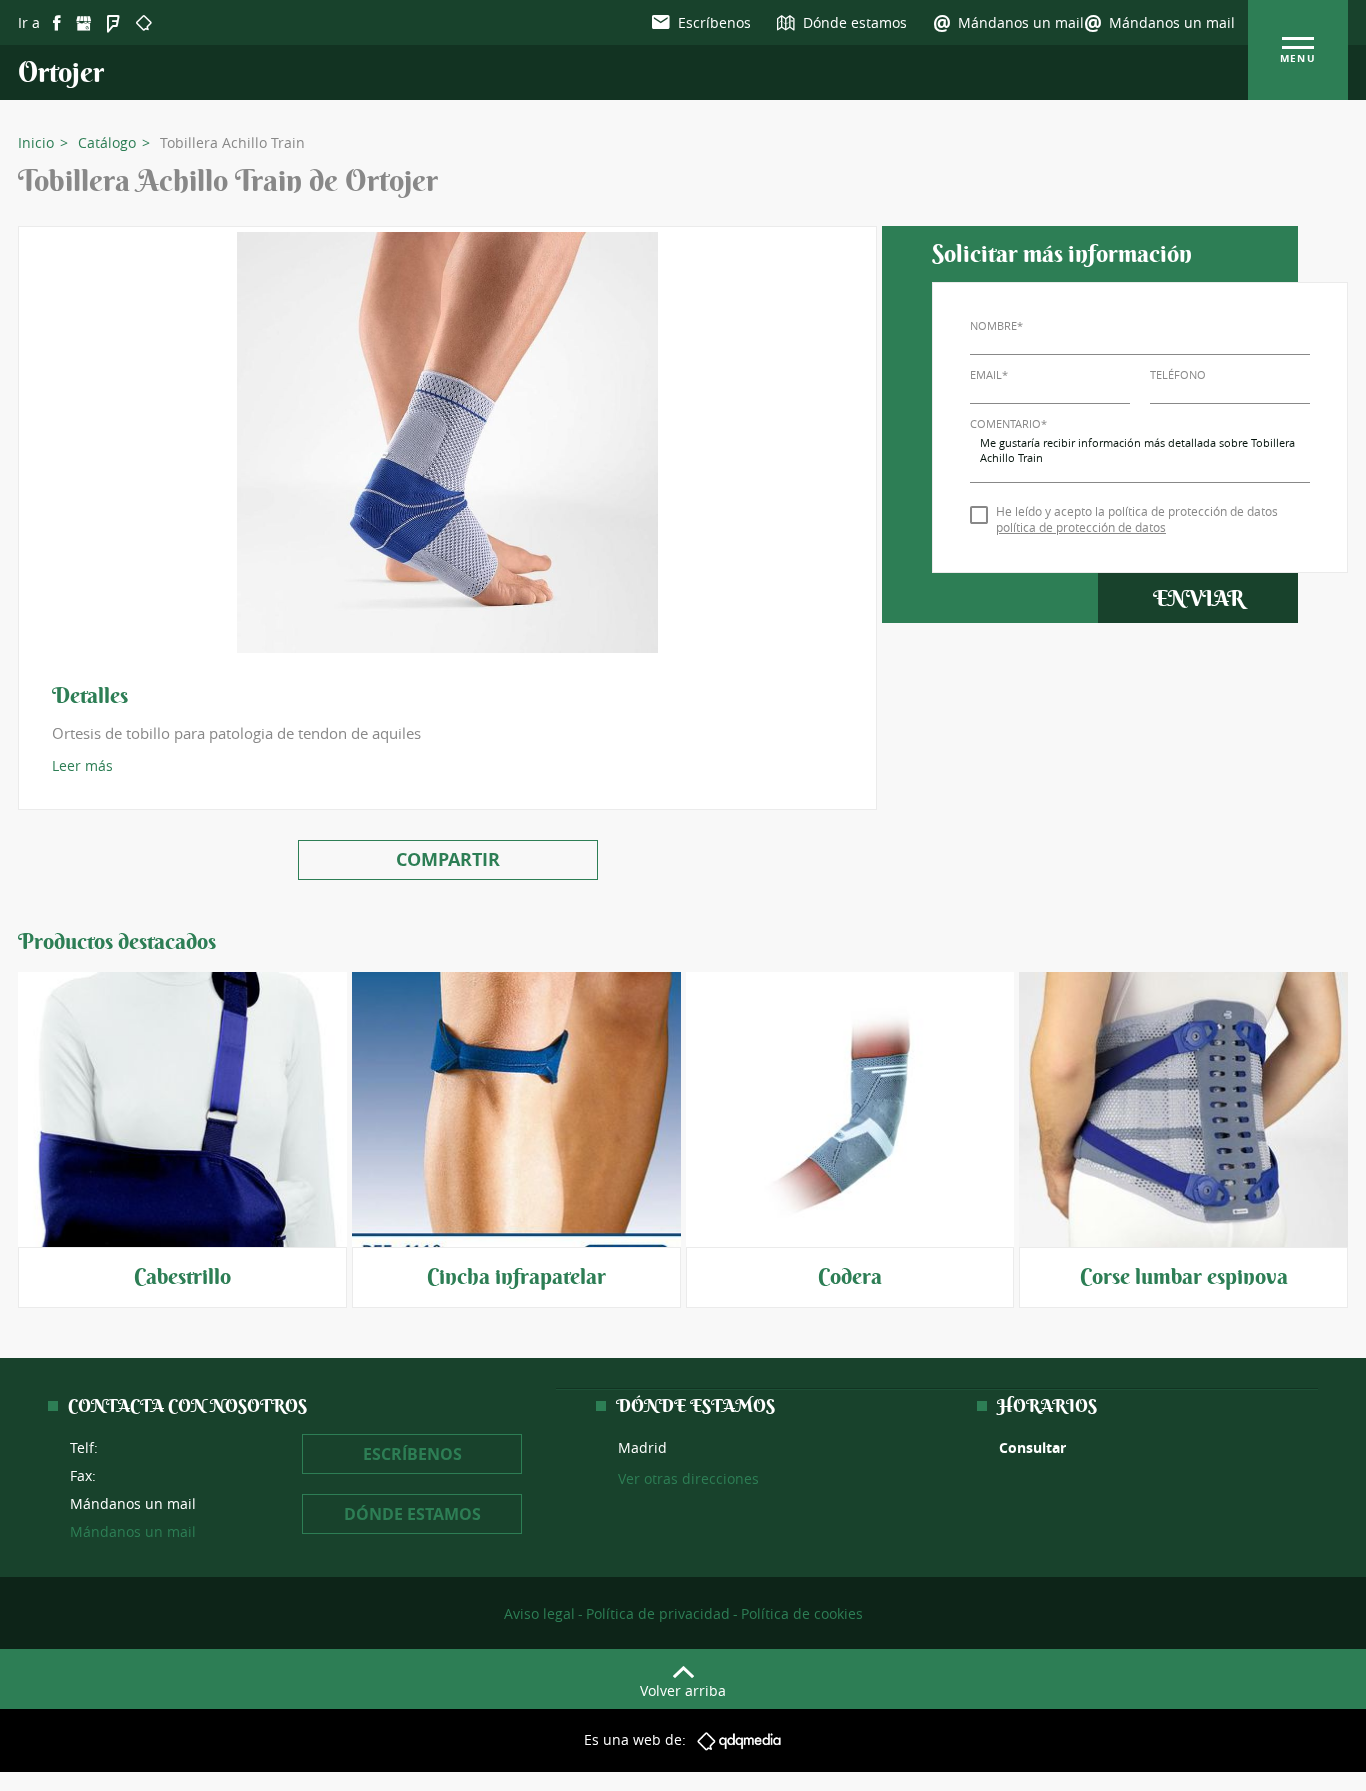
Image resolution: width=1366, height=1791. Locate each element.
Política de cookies (802, 1613)
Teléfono (1178, 374)
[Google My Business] (84, 24)
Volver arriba (683, 1690)
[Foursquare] (113, 24)
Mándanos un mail (1172, 22)
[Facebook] (57, 24)
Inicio (36, 143)
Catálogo (107, 143)
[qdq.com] (144, 22)
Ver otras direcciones (688, 1478)
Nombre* (996, 325)
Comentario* (1008, 423)
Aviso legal (539, 1613)
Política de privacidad (658, 1613)
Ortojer (61, 72)
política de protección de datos (1081, 527)
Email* (989, 374)
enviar (1198, 598)
